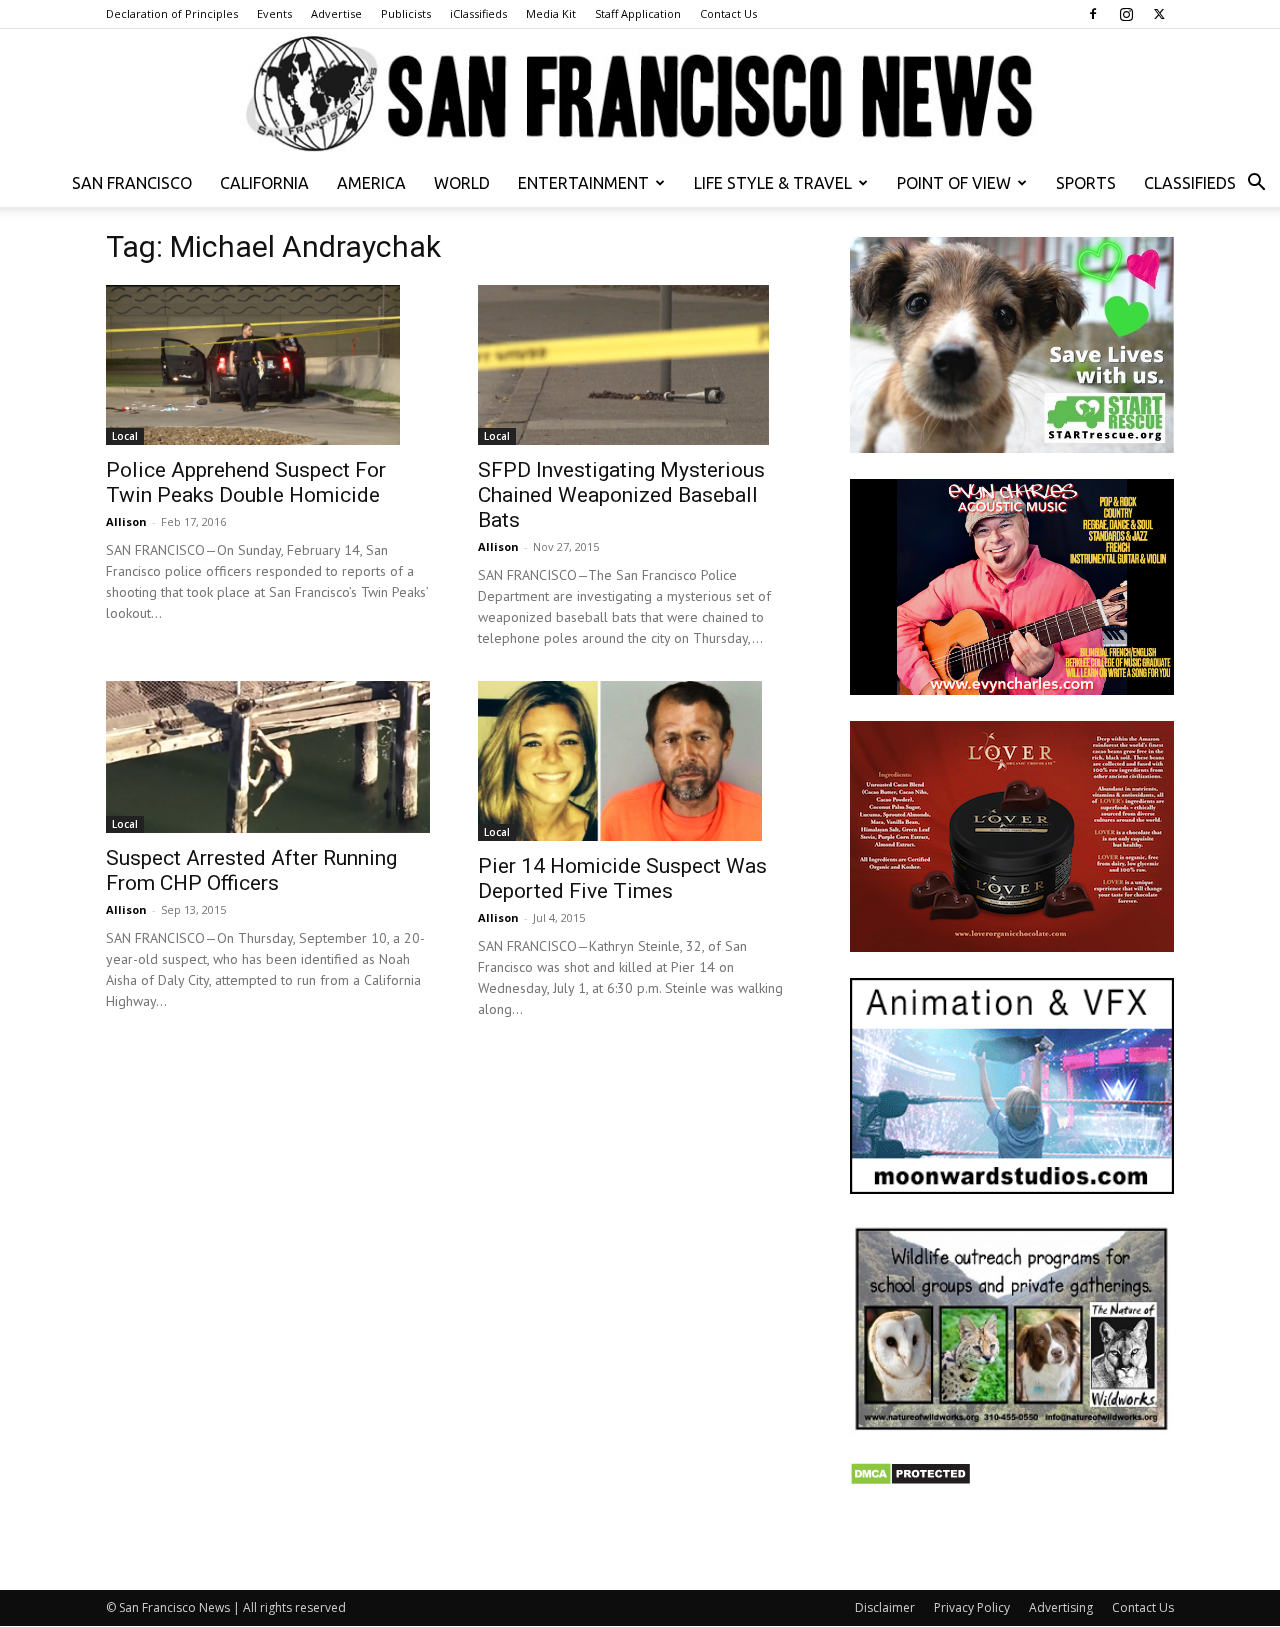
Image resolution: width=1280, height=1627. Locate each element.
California (264, 183)
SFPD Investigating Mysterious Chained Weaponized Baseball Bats (621, 495)
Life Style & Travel (773, 183)
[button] (1256, 184)
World (462, 183)
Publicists (406, 13)
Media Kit (551, 13)
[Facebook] (1093, 14)
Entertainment (583, 183)
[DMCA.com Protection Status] (910, 1480)
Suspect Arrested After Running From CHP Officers (251, 870)
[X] (1159, 14)
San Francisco (132, 183)
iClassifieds (478, 13)
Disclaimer (885, 1607)
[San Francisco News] (640, 95)
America (371, 183)
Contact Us (728, 13)
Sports (1086, 183)
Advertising (1061, 1607)
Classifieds (1190, 183)
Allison (126, 521)
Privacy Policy (972, 1607)
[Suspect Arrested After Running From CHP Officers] (268, 757)
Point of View (954, 183)
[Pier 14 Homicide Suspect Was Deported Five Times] (640, 761)
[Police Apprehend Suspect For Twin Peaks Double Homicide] (268, 365)
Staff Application (638, 13)
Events (274, 13)
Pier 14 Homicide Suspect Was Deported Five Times (622, 878)
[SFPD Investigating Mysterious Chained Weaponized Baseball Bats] (640, 365)
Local (125, 436)
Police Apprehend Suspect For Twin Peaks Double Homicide (246, 482)
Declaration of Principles (172, 13)
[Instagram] (1126, 14)
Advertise (336, 13)
